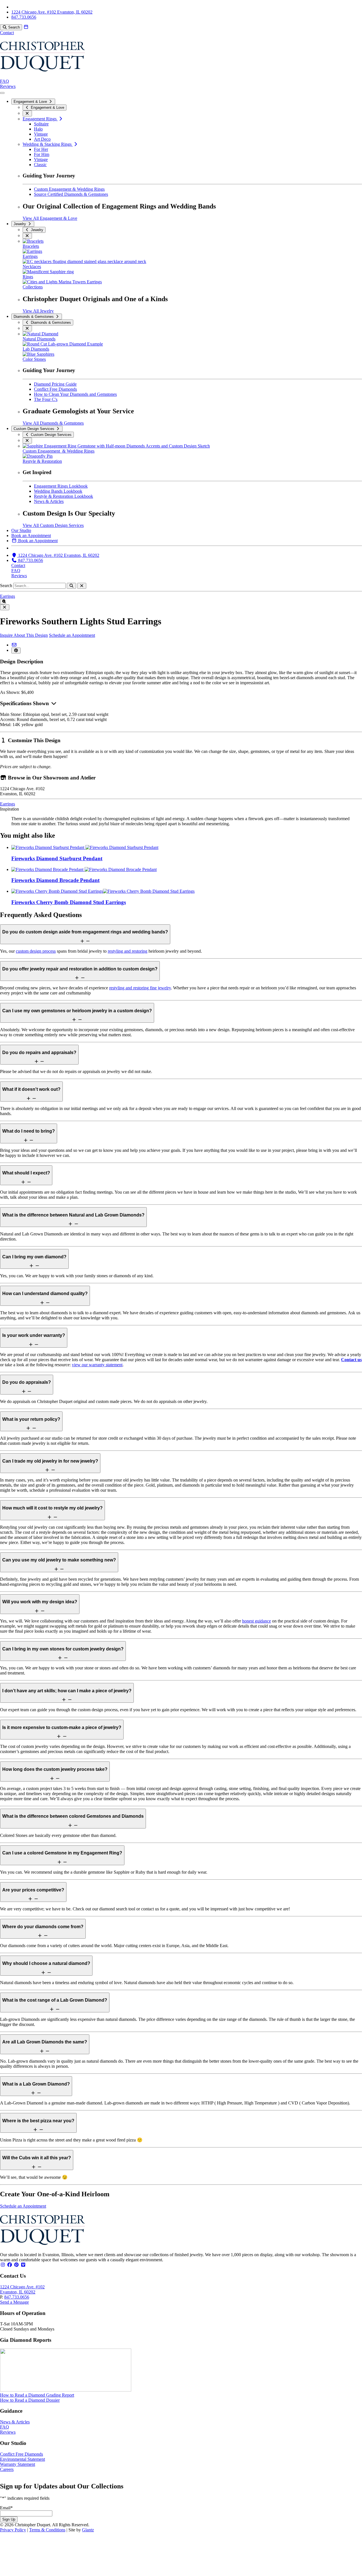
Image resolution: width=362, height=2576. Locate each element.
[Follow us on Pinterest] (16, 2265)
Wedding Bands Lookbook (58, 491)
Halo (38, 129)
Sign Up (9, 2519)
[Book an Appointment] (26, 27)
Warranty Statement (18, 2464)
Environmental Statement (22, 2459)
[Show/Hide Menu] (2, 93)
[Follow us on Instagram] (3, 2265)
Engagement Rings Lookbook (61, 486)
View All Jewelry (38, 311)
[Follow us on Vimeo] (23, 2265)
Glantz (88, 2530)
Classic (40, 165)
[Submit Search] (71, 586)
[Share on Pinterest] (16, 650)
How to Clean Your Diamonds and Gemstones (75, 394)
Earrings (7, 596)
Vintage (41, 134)
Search (6, 586)
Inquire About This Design (24, 635)
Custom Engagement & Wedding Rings (69, 189)
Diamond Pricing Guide (55, 384)
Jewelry (20, 224)
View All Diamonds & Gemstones (53, 423)
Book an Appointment (31, 536)
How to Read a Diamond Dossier (30, 2400)
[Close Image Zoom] (5, 607)
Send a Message (14, 2302)
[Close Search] (82, 586)
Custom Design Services (35, 429)
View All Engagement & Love (50, 218)
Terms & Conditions (47, 2530)
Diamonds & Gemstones (34, 317)
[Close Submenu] (27, 113)
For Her (41, 149)
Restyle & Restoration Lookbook (63, 496)
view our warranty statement (97, 1365)
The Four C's (46, 399)
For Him (42, 154)
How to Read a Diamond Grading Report (37, 2395)
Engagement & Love (31, 102)
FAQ (5, 81)
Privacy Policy (13, 2530)
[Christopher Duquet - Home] (42, 76)
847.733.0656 (17, 2297)
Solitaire (41, 124)
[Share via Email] (14, 645)
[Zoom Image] (2, 602)
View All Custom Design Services (53, 525)
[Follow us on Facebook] (10, 2265)
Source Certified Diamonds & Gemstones (71, 194)
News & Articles (49, 501)
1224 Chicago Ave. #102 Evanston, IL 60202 (22, 2289)
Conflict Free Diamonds (55, 389)
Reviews (8, 86)
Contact (7, 33)
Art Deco (42, 139)
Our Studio (21, 530)
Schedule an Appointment (72, 635)
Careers (7, 2469)
